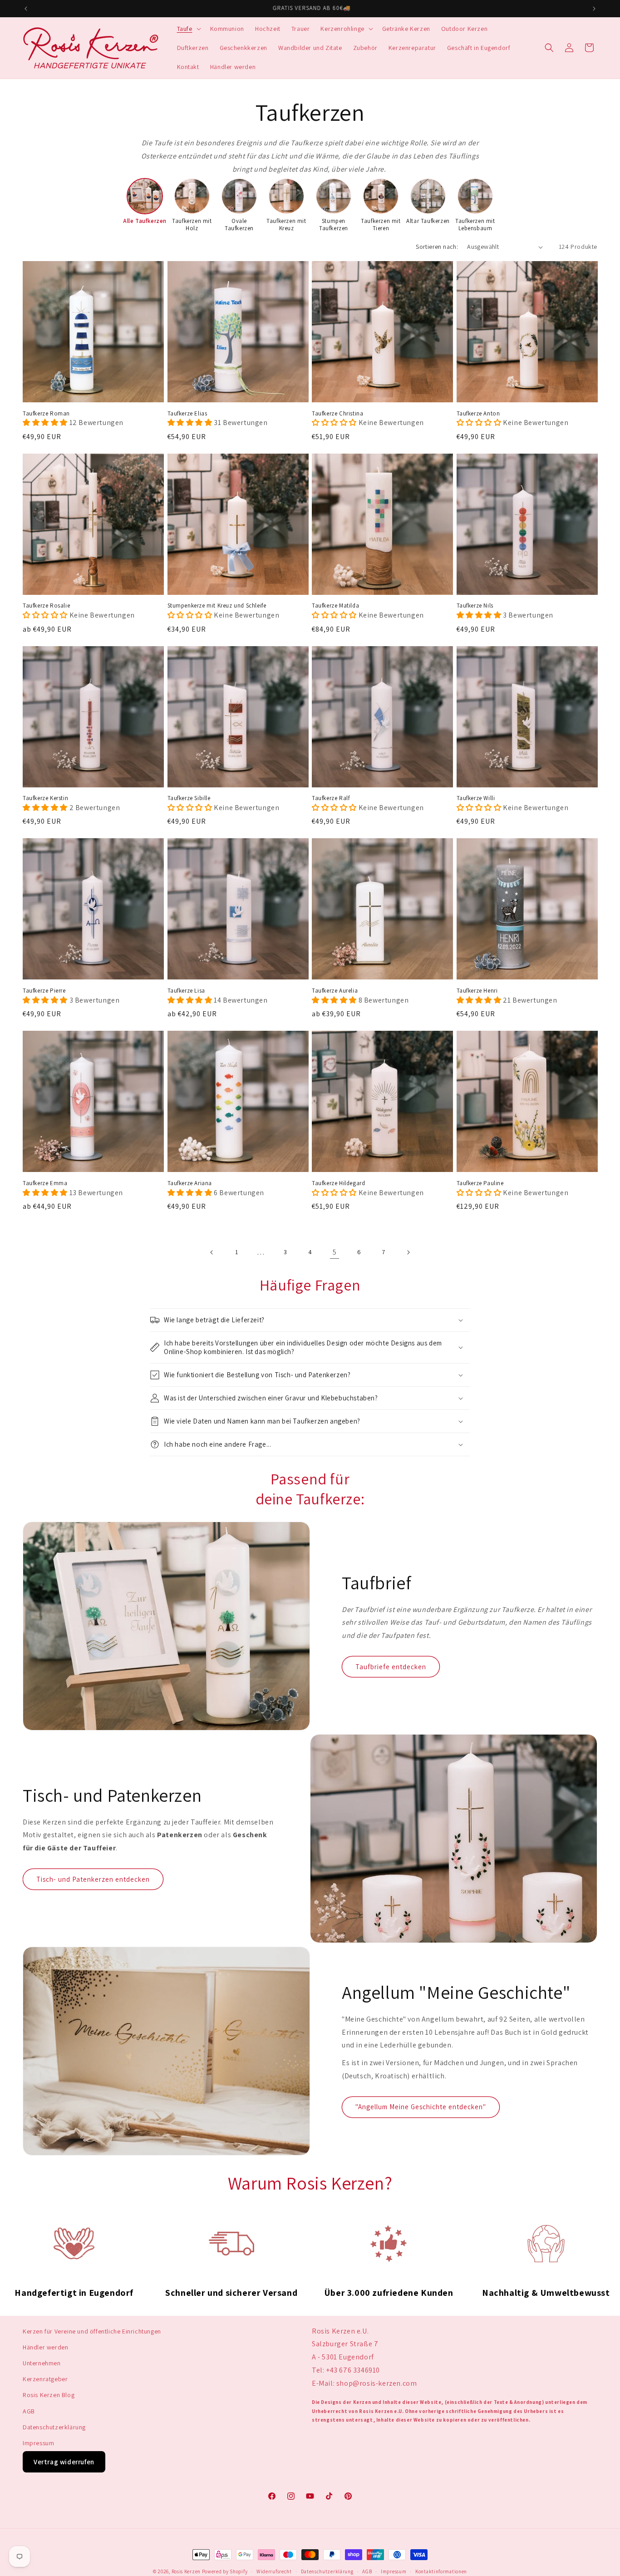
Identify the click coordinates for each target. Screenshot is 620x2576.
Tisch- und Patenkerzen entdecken (93, 1879)
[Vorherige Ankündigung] (26, 9)
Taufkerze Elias (187, 414)
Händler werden (45, 2347)
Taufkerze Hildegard (338, 1183)
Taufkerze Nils (475, 606)
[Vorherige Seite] (212, 1252)
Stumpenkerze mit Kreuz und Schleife (217, 606)
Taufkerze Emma (45, 1183)
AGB (29, 2411)
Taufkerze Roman (46, 414)
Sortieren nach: (437, 247)
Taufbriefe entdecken (391, 1667)
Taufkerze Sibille (189, 798)
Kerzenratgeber (45, 2379)
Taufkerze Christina (337, 414)
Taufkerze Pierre (44, 991)
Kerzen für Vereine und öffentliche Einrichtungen (92, 2331)
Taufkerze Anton (478, 414)
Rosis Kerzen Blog (49, 2395)
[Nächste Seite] (408, 1252)
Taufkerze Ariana (190, 1183)
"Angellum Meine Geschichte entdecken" (421, 2107)
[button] (188, 29)
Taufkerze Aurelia (335, 991)
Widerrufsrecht (274, 2571)
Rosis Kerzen (186, 2571)
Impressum (38, 2443)
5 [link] (335, 1252)
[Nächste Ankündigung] (594, 9)
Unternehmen (42, 2363)
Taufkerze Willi (476, 798)
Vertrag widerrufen (64, 2462)
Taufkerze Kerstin (45, 798)
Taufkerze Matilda (335, 606)
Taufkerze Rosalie (46, 606)
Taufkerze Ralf (331, 798)
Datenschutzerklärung (54, 2427)
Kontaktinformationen (441, 2571)
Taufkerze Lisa (186, 991)
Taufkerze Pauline (480, 1183)
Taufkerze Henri (477, 991)
